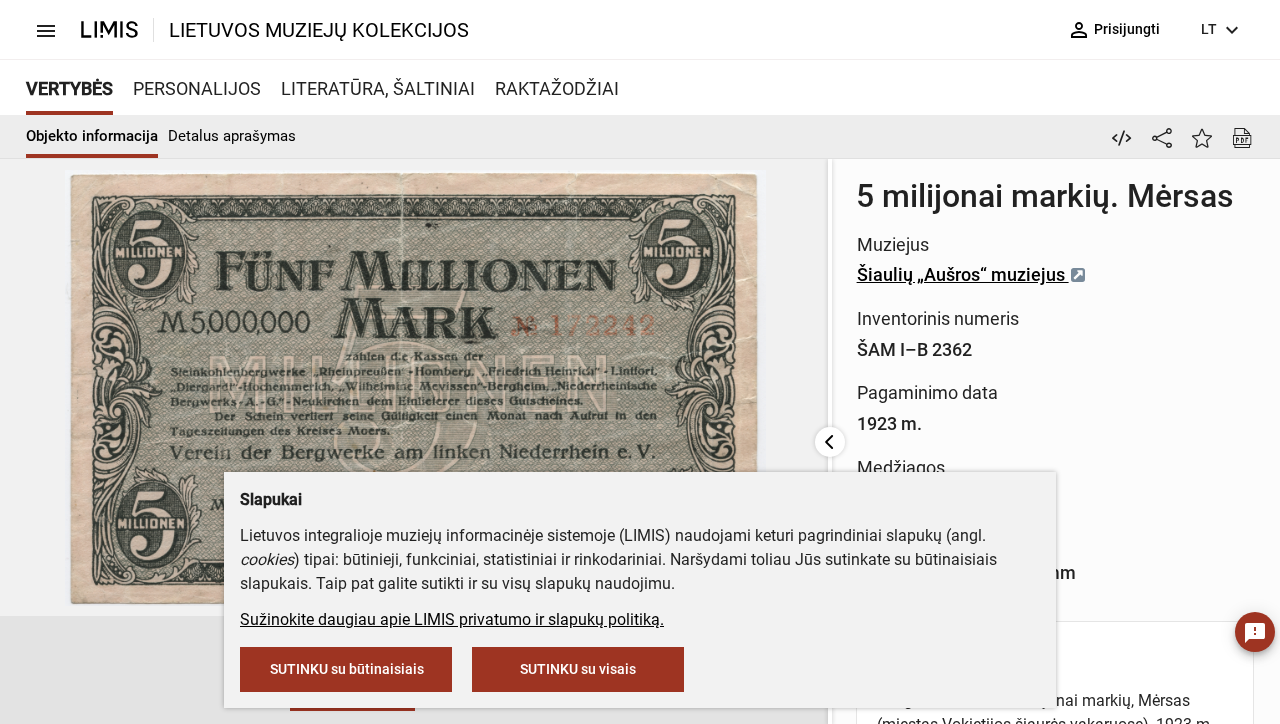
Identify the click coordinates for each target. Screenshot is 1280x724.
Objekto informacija (92, 136)
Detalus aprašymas (232, 136)
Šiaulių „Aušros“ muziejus (963, 274)
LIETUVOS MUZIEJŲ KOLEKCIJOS (319, 30)
